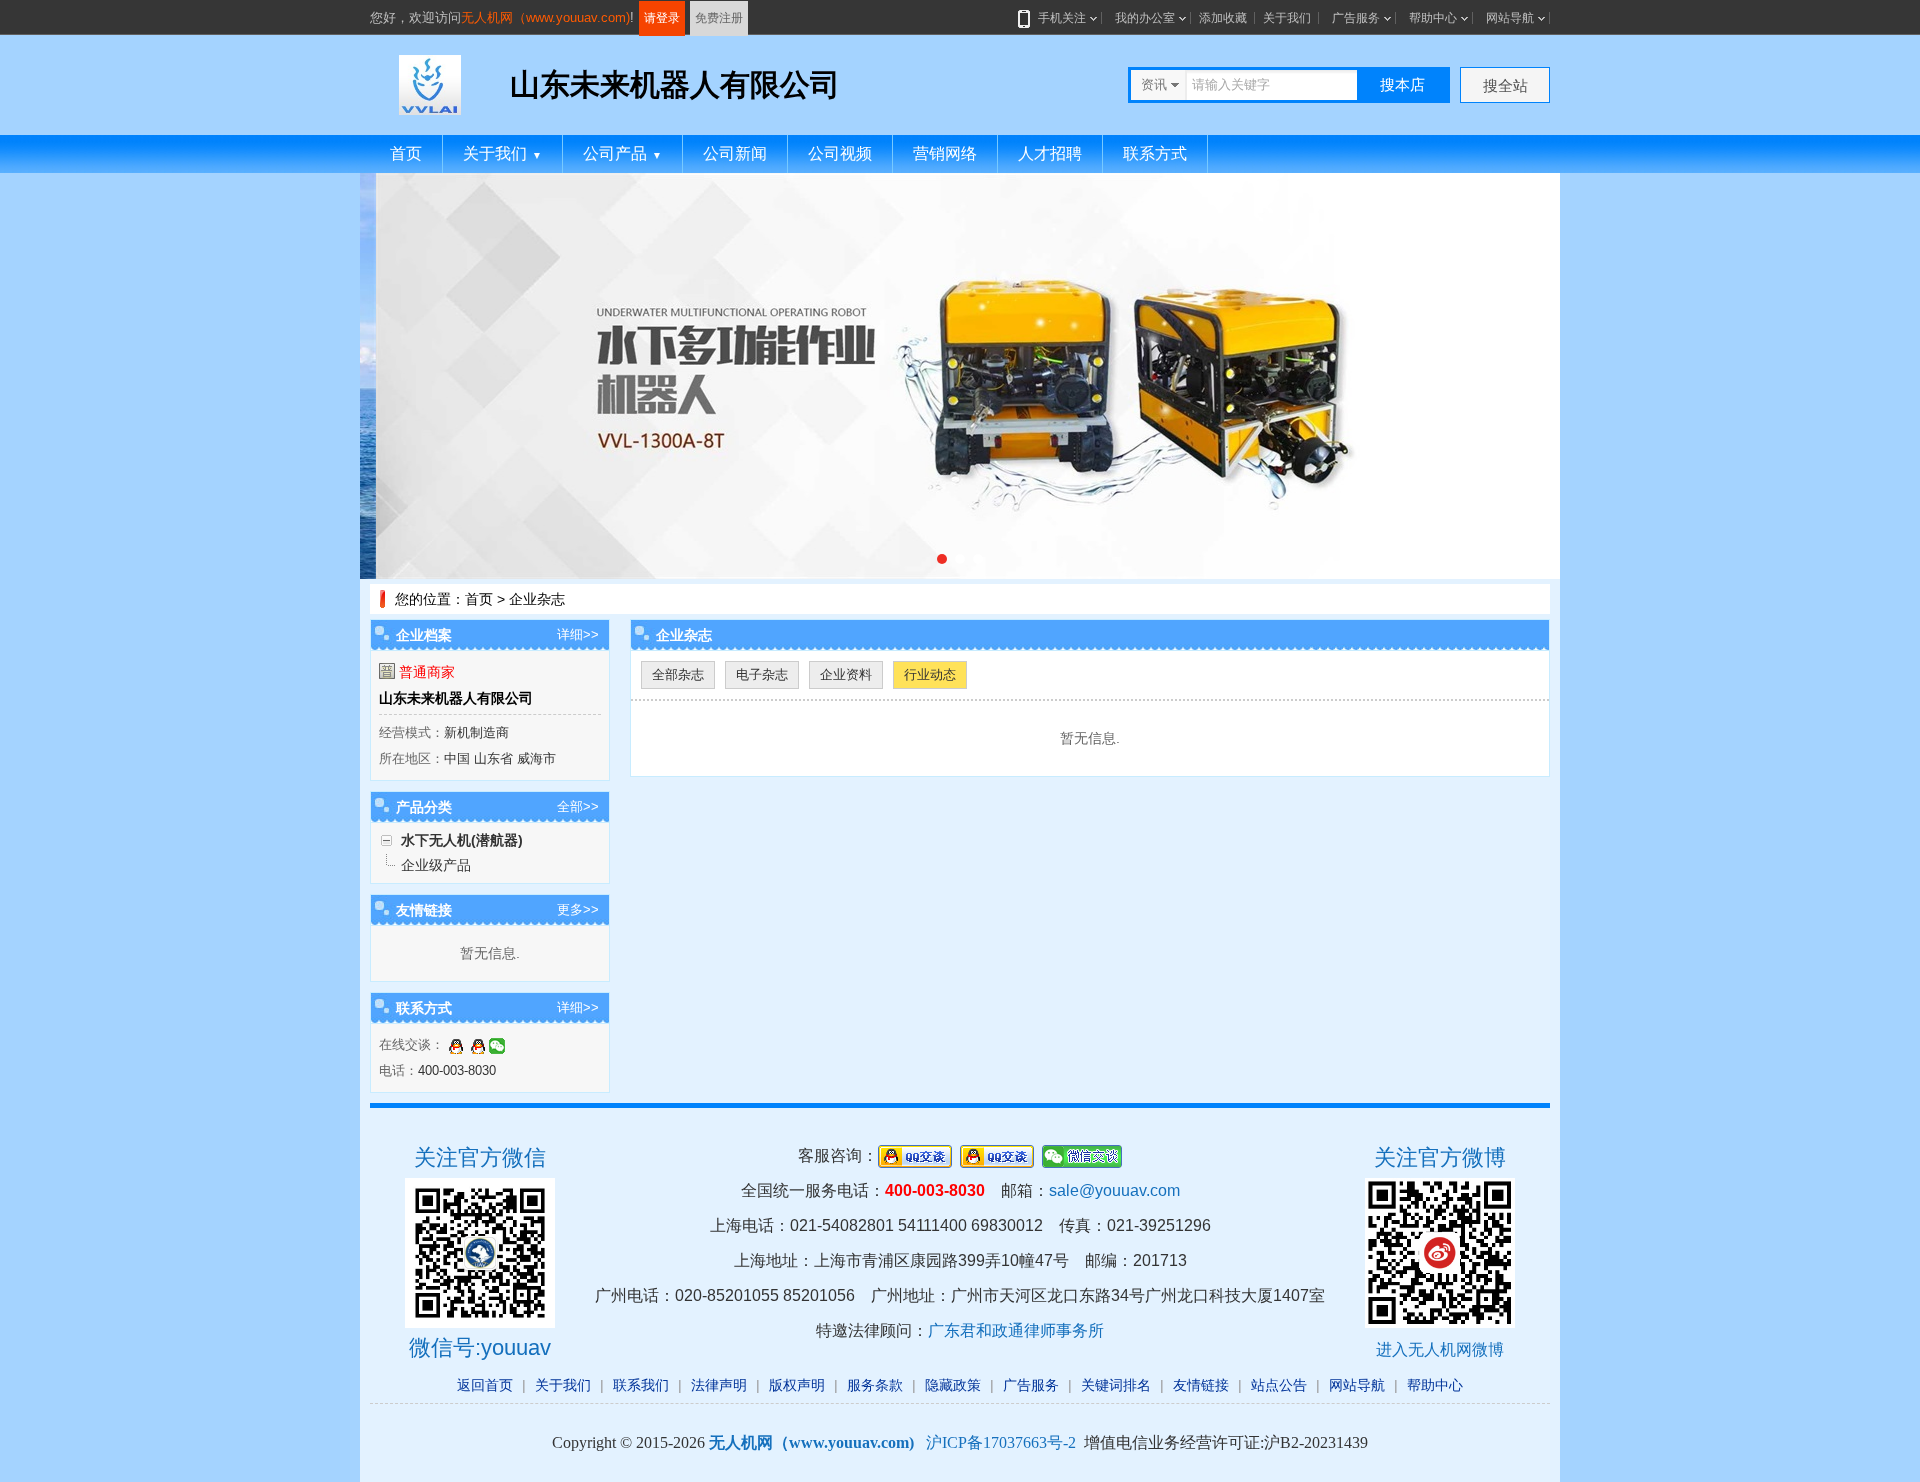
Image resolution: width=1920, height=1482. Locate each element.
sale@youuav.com (1114, 1190)
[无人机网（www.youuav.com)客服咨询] (456, 1044)
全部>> (578, 806)
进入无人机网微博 (1440, 1349)
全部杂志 (678, 674)
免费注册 (719, 18)
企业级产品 (436, 865)
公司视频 (840, 153)
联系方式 (1155, 153)
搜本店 (1402, 84)
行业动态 (930, 674)
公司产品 (622, 153)
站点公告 (1279, 1385)
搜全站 (1505, 85)
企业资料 (846, 674)
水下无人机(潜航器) (462, 840)
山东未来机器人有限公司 (456, 698)
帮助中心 (1433, 18)
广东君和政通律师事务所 (1016, 1330)
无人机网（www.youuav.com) (545, 17)
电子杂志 (762, 674)
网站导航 (1510, 18)
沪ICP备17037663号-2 (1001, 1442)
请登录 (662, 18)
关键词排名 (1116, 1385)
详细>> (578, 634)
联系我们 (641, 1385)
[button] (942, 559)
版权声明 (797, 1385)
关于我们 (1287, 18)
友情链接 (1201, 1385)
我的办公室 (1145, 18)
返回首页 (485, 1385)
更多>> (578, 909)
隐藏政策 (953, 1385)
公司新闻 (735, 153)
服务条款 (875, 1385)
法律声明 (719, 1385)
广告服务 (1356, 18)
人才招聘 (1050, 153)
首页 (406, 153)
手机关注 (1062, 18)
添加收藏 (1223, 18)
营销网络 (945, 153)
